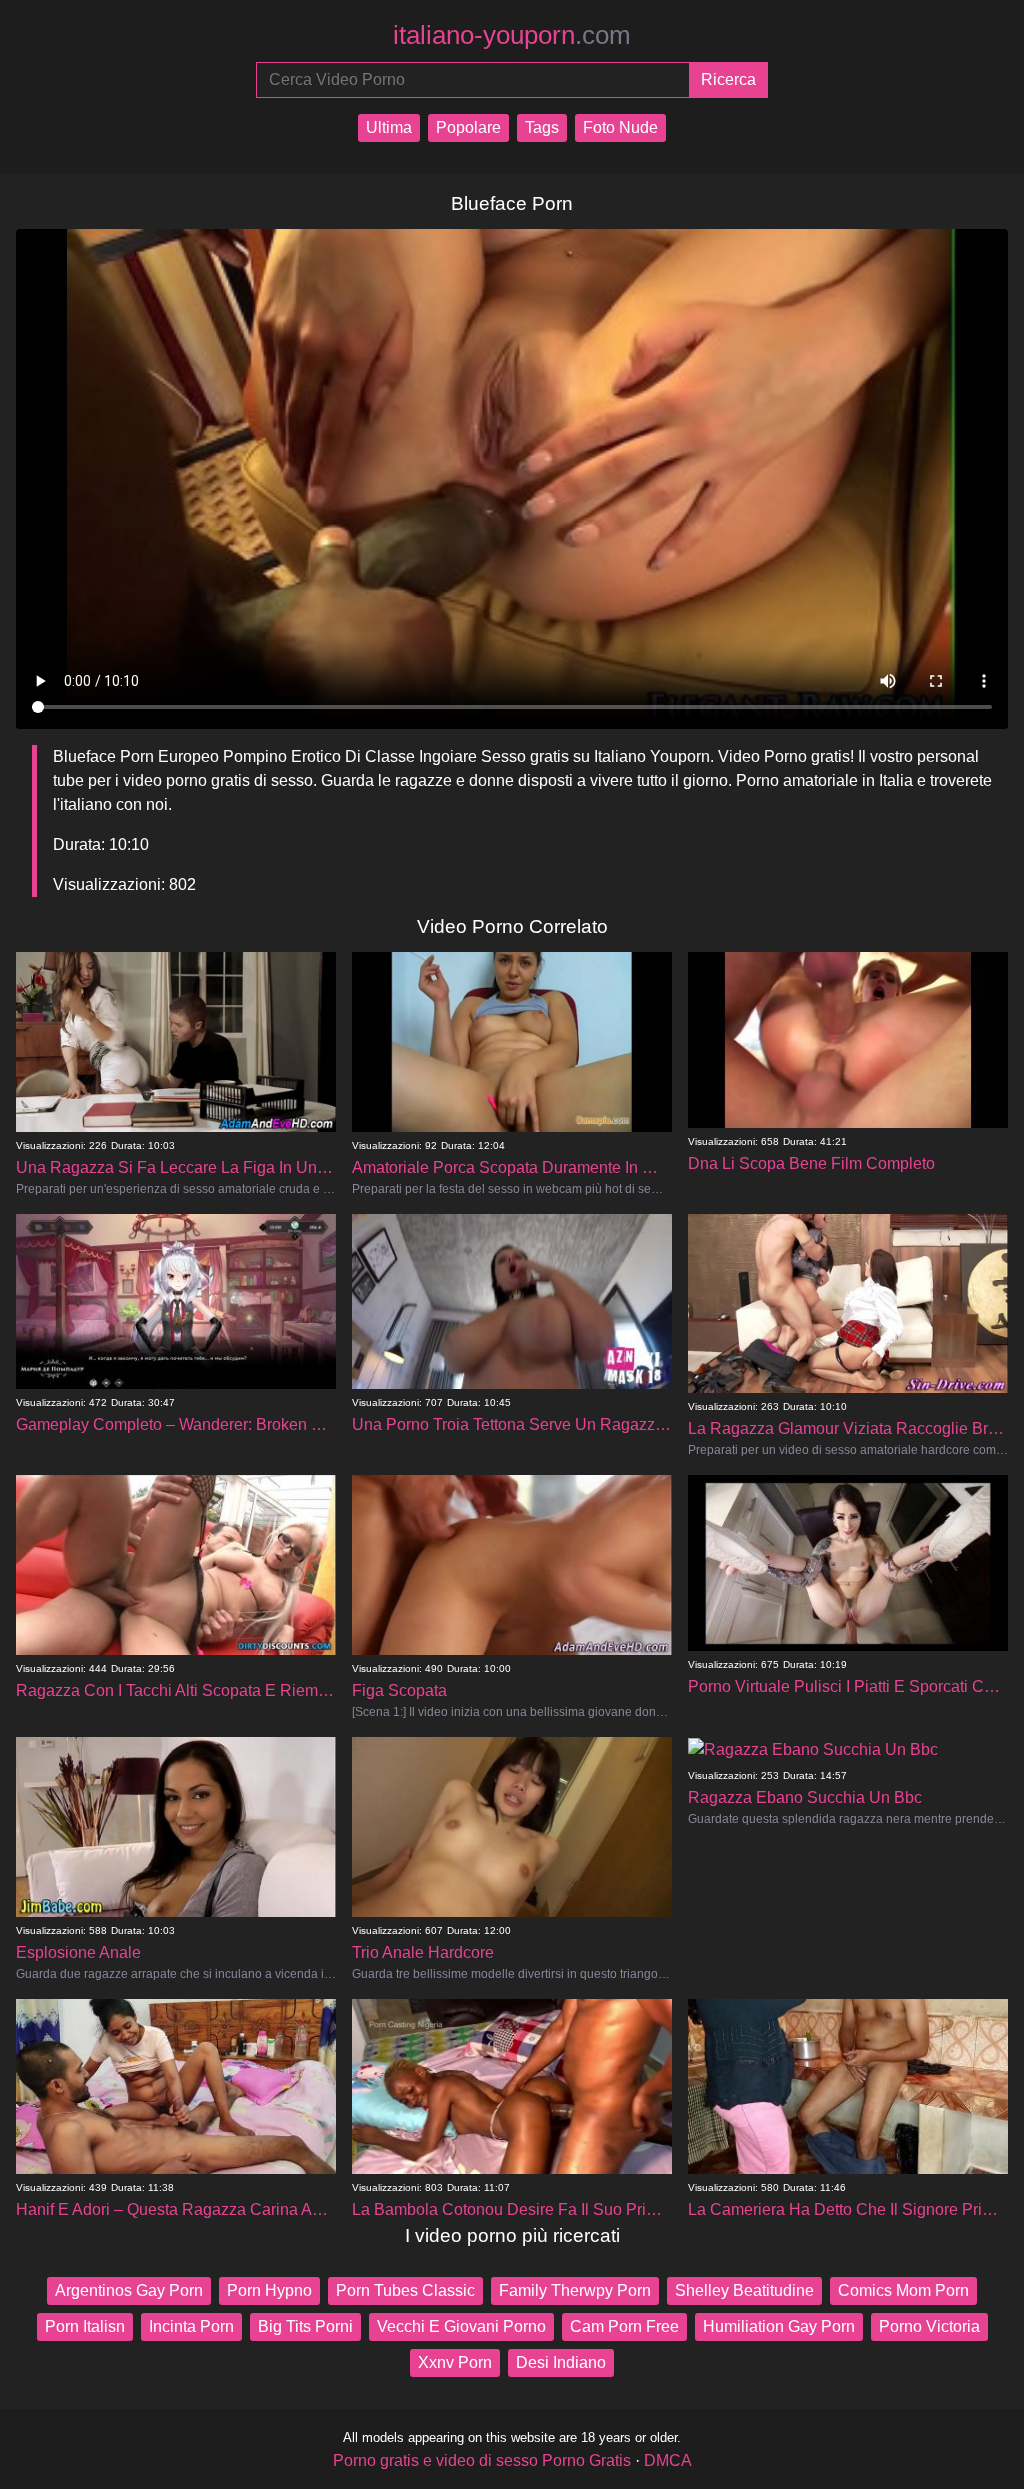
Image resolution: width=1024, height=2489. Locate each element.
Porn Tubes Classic (405, 2290)
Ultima (389, 127)
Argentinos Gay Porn (129, 2290)
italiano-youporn (512, 35)
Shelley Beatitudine (744, 2290)
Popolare (468, 127)
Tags (542, 127)
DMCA (668, 2460)
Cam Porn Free (624, 2326)
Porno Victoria (929, 2326)
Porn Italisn (85, 2326)
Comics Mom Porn (903, 2290)
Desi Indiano (561, 2362)
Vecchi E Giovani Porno (461, 2326)
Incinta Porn (191, 2326)
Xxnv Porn (455, 2362)
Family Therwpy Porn (575, 2290)
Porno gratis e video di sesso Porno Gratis (482, 2460)
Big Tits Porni (305, 2326)
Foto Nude (620, 127)
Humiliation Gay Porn (779, 2326)
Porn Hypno (269, 2290)
